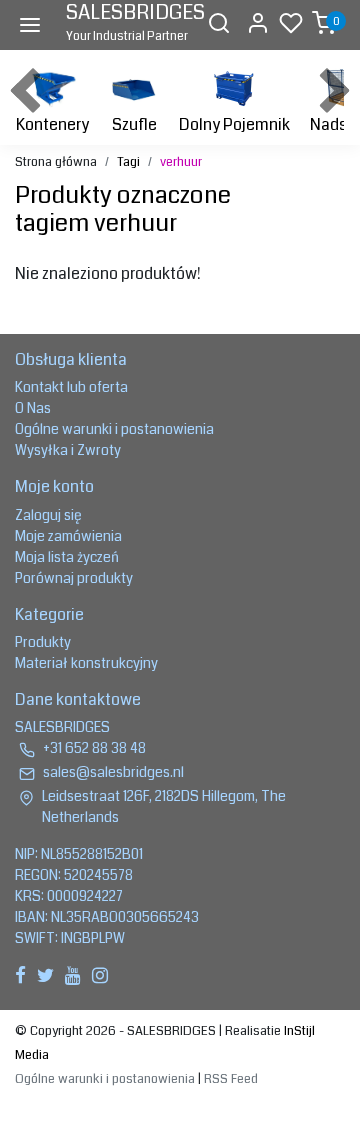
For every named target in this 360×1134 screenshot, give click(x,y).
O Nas (33, 408)
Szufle (134, 124)
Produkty (43, 642)
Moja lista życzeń (67, 557)
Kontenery (52, 124)
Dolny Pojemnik (234, 124)
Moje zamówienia (68, 536)
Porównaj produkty (74, 578)
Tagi (128, 162)
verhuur (181, 162)
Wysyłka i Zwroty (68, 450)
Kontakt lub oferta (71, 387)
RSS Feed (231, 1079)
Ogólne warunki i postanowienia (114, 429)
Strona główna (56, 162)
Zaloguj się (48, 515)
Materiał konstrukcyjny (86, 663)
